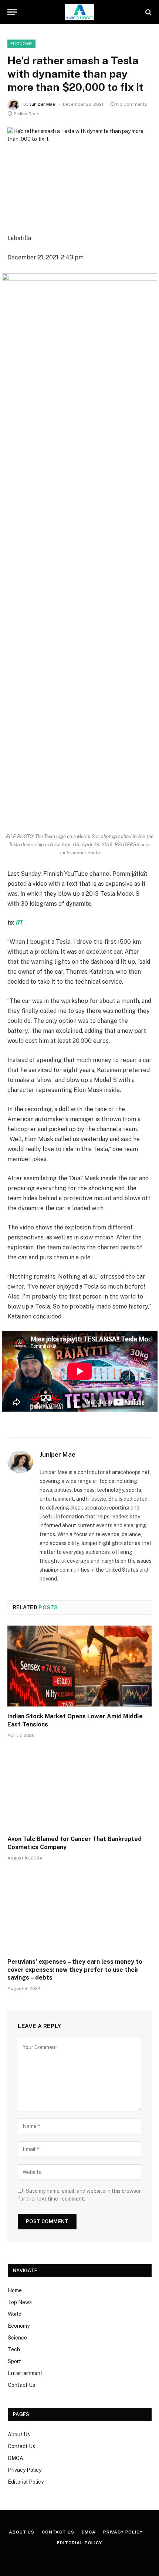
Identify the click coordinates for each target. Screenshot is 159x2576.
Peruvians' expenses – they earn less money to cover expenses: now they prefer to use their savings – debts (75, 1970)
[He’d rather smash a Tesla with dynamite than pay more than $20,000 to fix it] (79, 175)
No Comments (132, 104)
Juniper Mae (42, 104)
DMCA (16, 2458)
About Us (19, 2434)
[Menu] (12, 12)
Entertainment (25, 2373)
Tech (14, 2349)
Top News (20, 2302)
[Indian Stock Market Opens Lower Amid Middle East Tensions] (79, 1666)
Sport (14, 2361)
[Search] (148, 12)
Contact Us (21, 2385)
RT (19, 923)
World (15, 2314)
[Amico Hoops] (79, 12)
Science (17, 2338)
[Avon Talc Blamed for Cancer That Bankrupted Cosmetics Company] (79, 1789)
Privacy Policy (25, 2470)
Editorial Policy (26, 2482)
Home (15, 2290)
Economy (21, 44)
